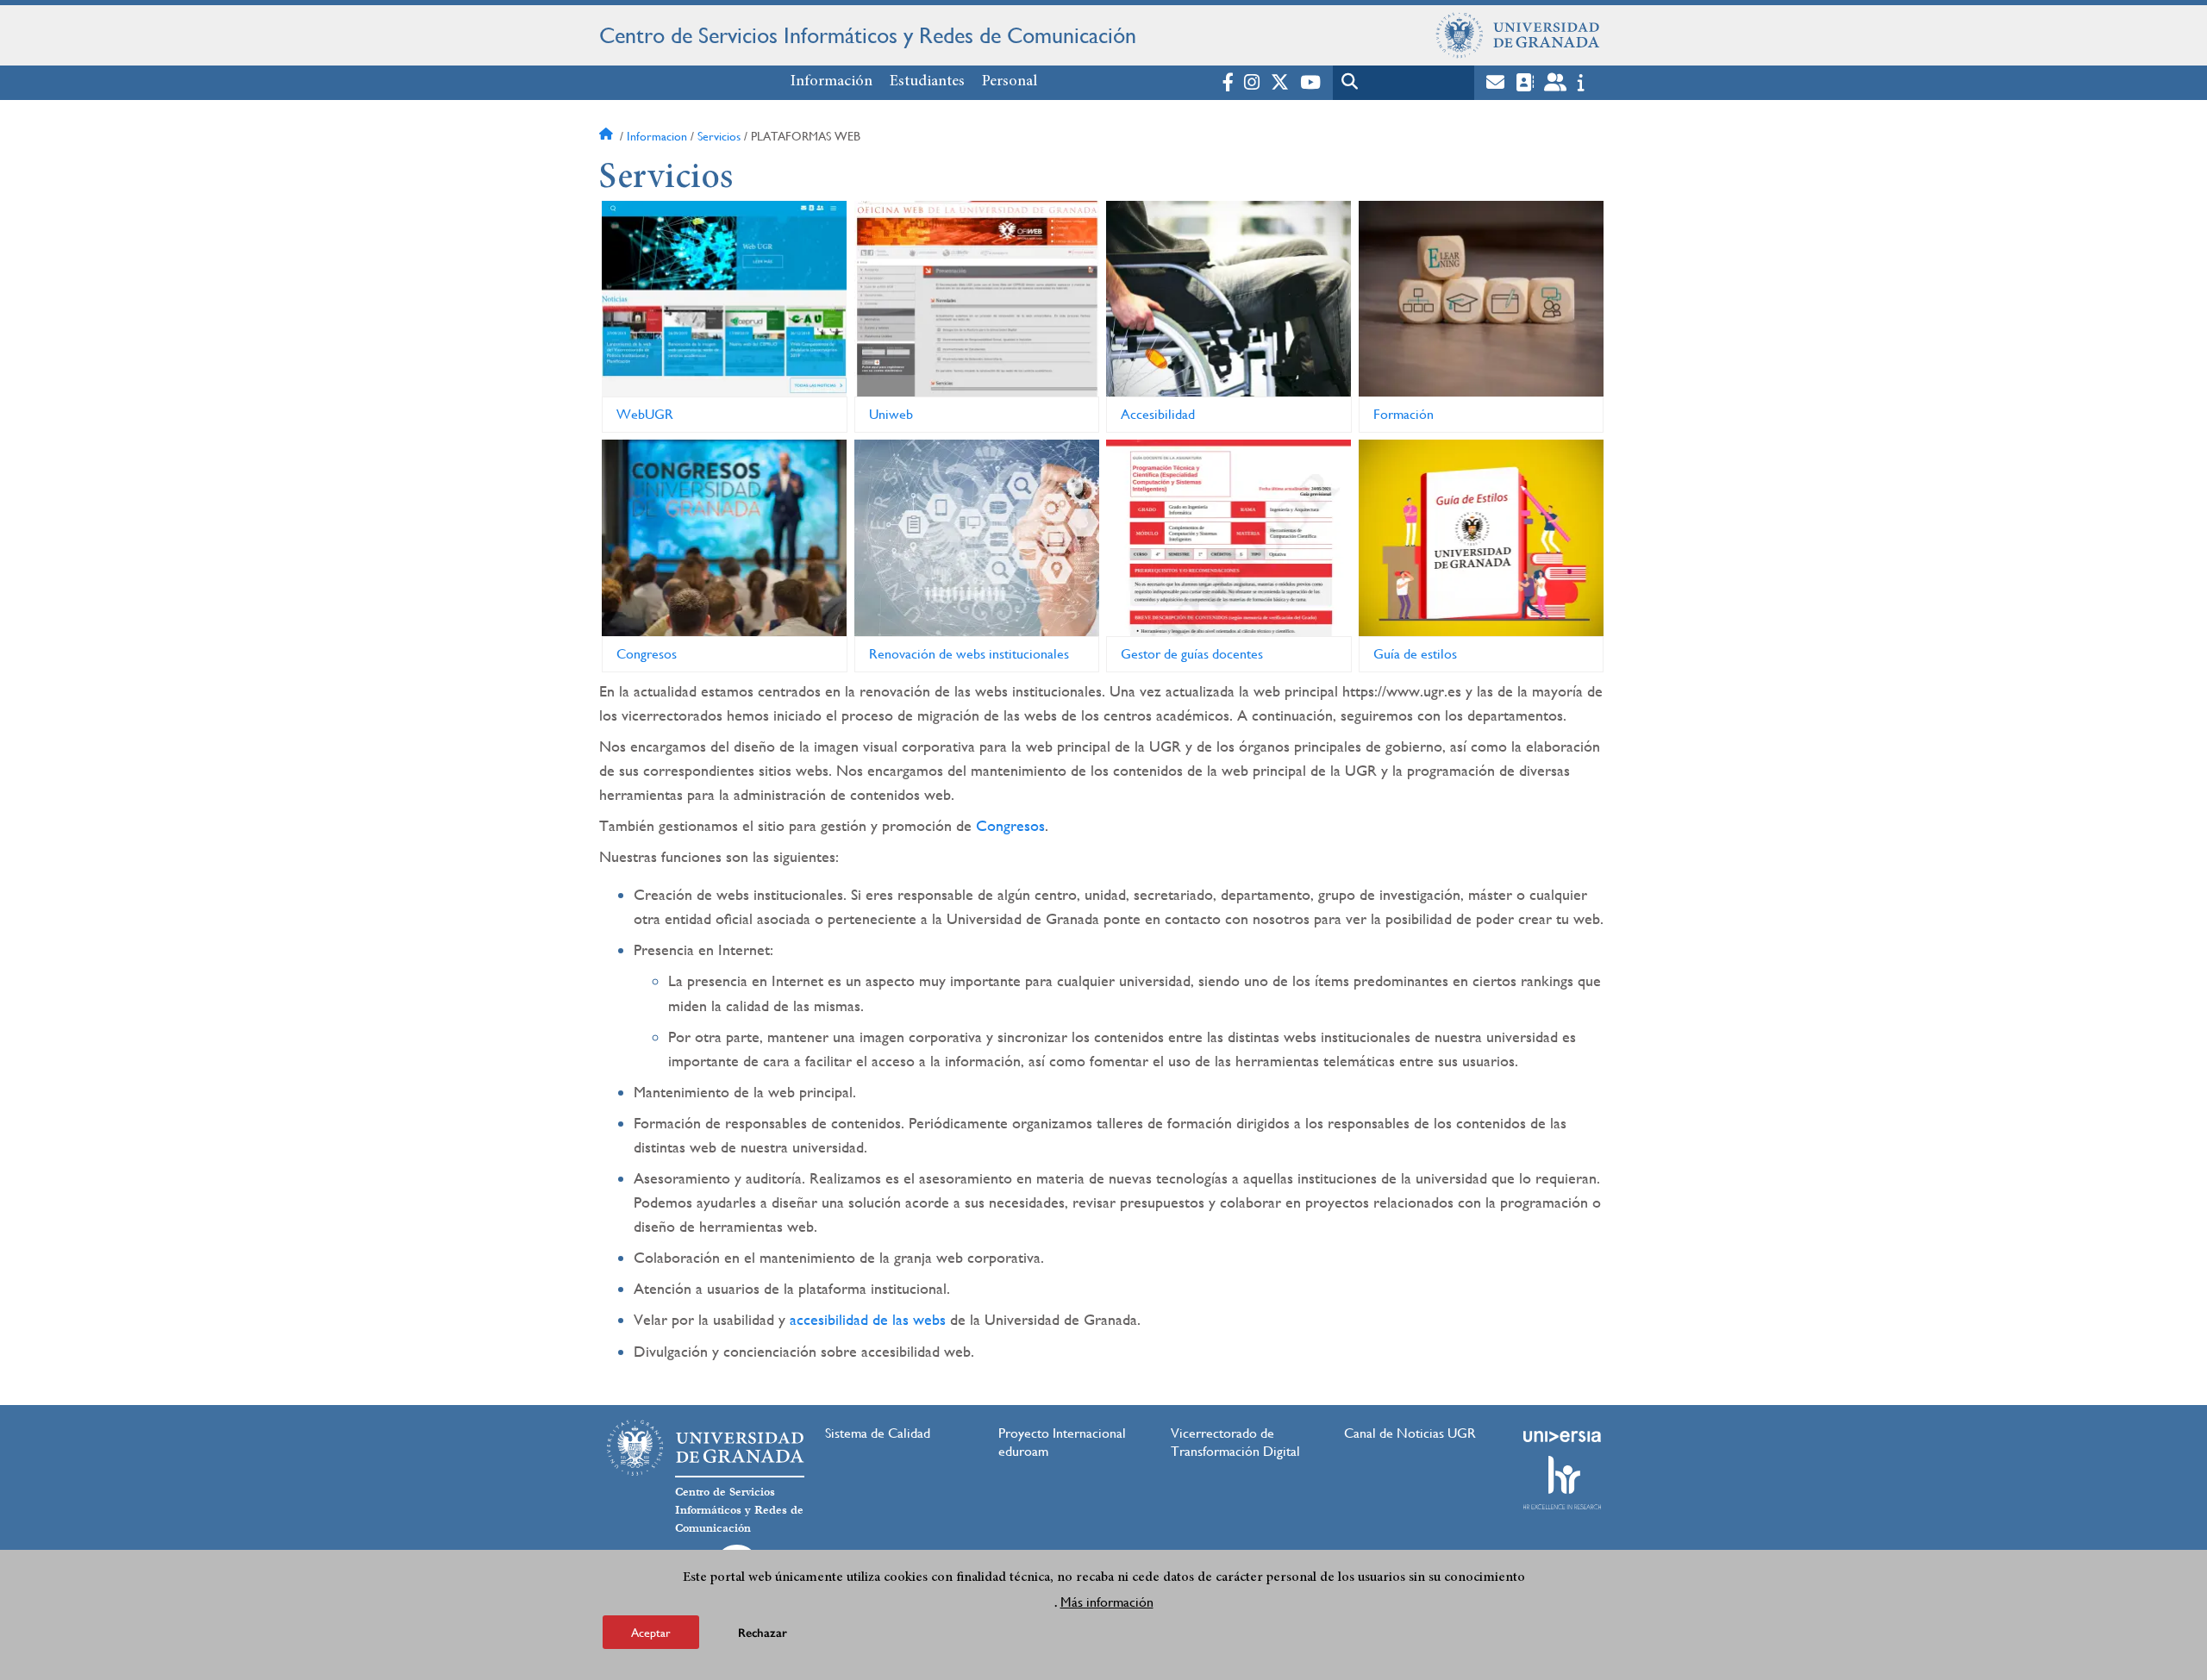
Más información (1107, 1601)
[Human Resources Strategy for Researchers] (1562, 1483)
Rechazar (763, 1632)
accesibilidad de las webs (868, 1319)
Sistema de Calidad (878, 1433)
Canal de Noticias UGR (1410, 1433)
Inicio (608, 136)
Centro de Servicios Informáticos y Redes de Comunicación (868, 35)
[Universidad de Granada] (1518, 35)
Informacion (657, 136)
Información (832, 82)
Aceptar (651, 1632)
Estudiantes (927, 82)
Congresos (1010, 825)
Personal (1010, 82)
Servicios (719, 136)
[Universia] (1562, 1436)
